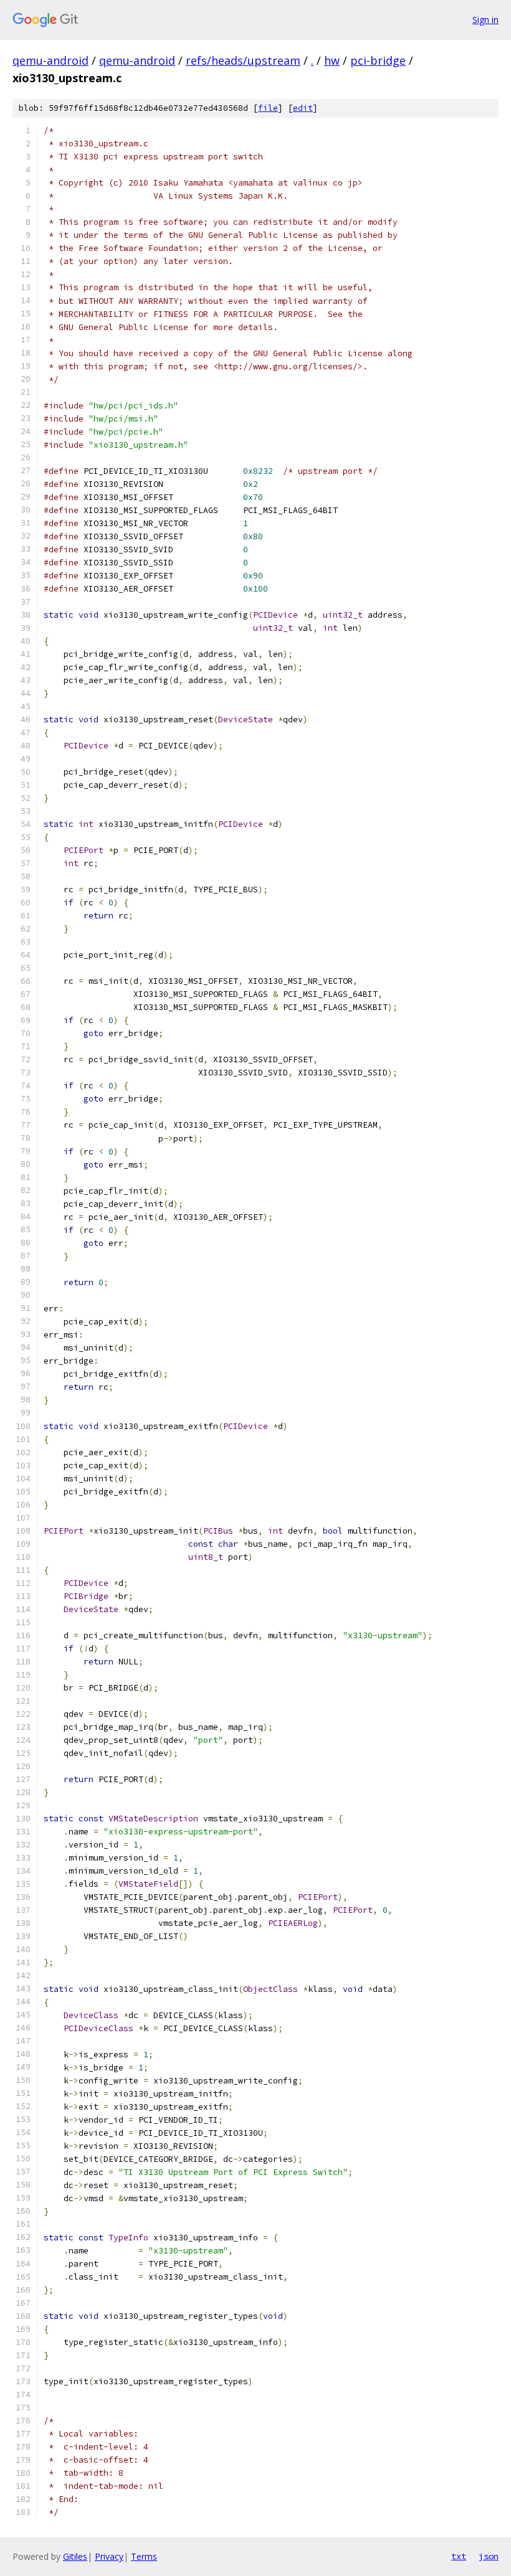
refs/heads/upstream (243, 60)
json (489, 2556)
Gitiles (75, 2556)
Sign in (485, 20)
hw (332, 60)
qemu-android (50, 60)
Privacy (109, 2556)
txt (459, 2556)
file (268, 108)
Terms (144, 2556)
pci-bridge (378, 60)
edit (303, 108)
